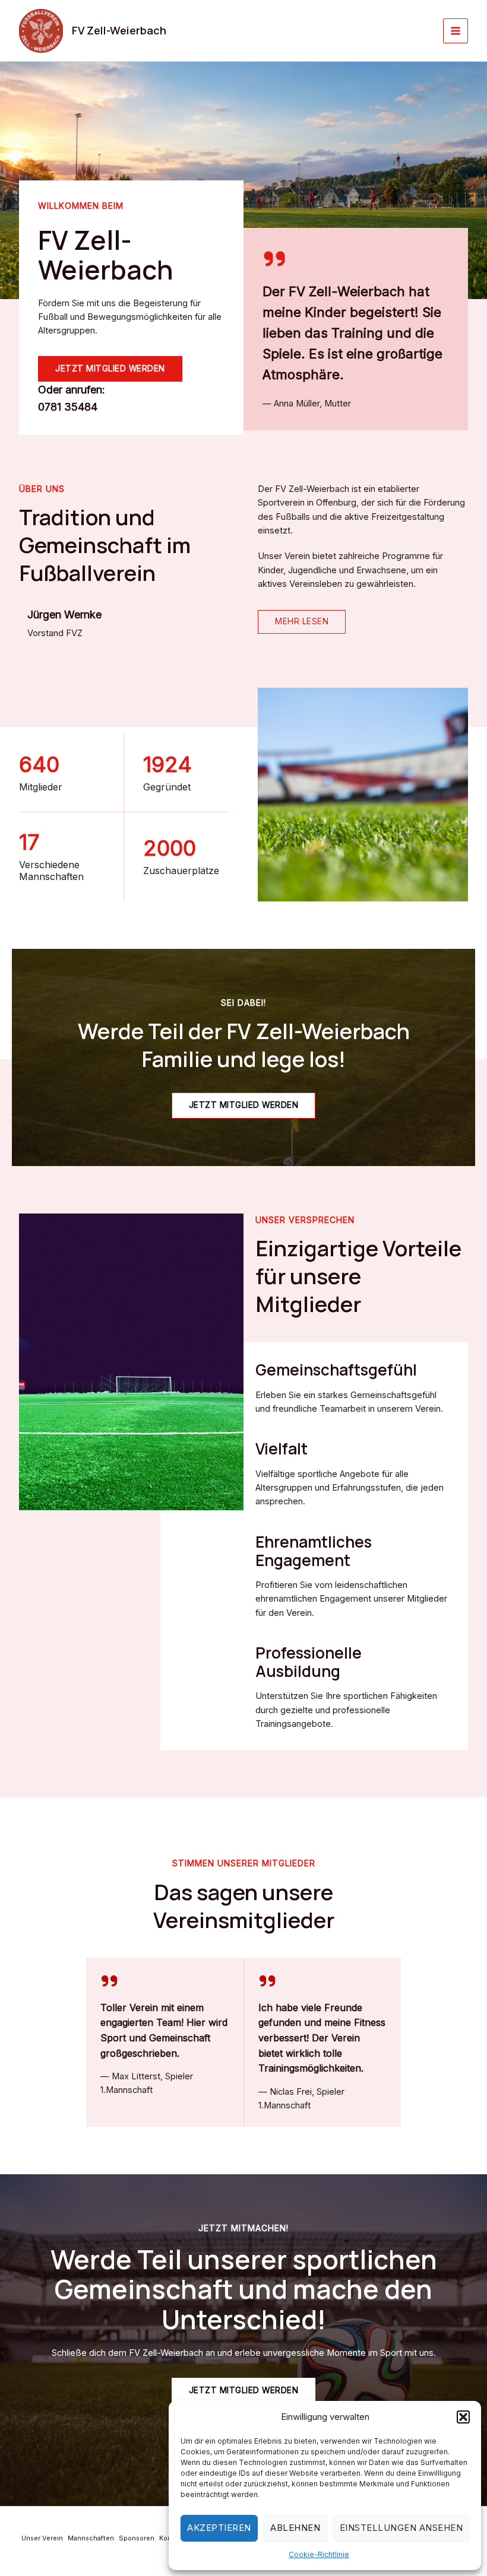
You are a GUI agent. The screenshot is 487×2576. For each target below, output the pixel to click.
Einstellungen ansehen (401, 2528)
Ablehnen (295, 2528)
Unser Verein (42, 2538)
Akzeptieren (219, 2528)
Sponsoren (137, 2538)
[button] (463, 2417)
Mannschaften (91, 2538)
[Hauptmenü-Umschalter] (456, 31)
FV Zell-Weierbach (119, 30)
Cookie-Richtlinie (319, 2554)
